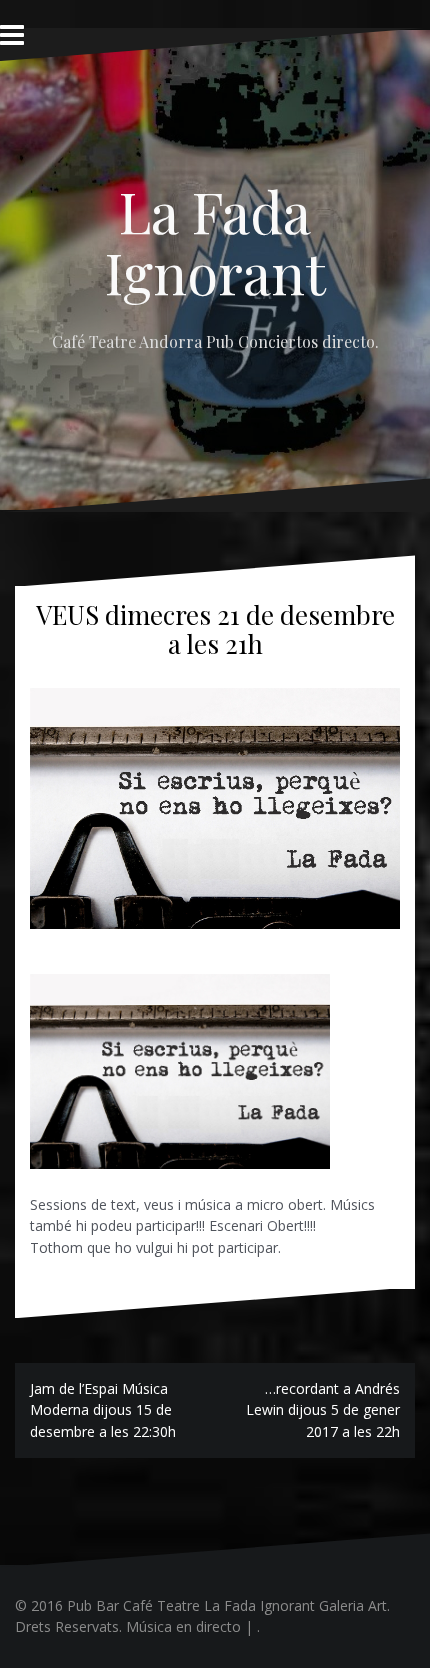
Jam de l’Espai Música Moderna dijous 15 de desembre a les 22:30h (103, 1410)
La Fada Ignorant (215, 241)
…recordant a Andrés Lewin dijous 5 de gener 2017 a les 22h (323, 1410)
